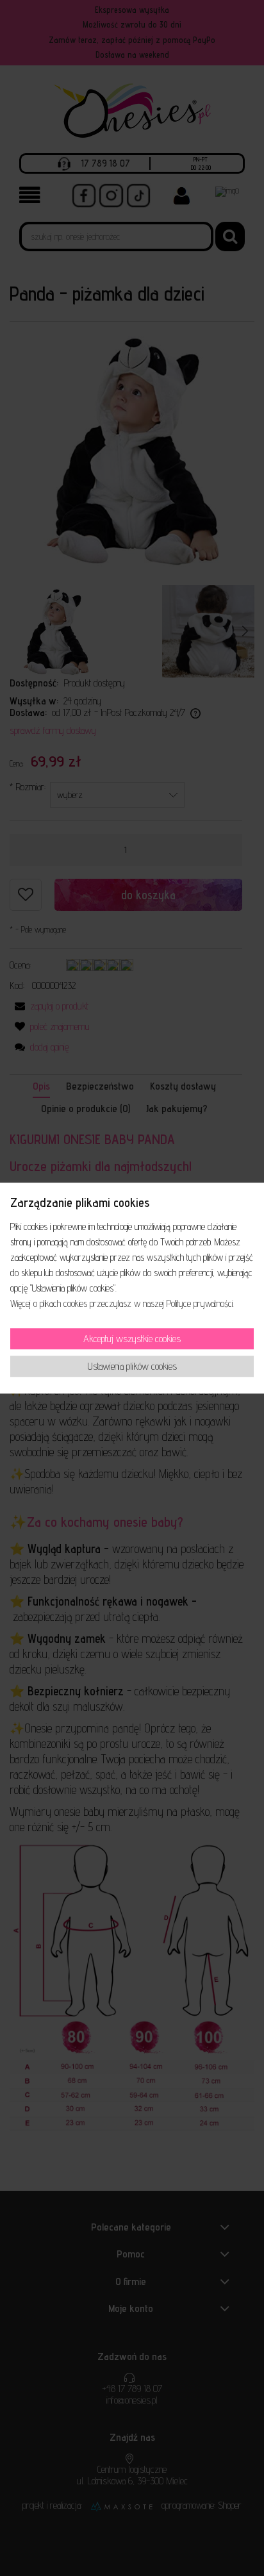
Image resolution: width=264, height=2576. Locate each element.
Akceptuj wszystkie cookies (132, 1339)
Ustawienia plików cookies (132, 1366)
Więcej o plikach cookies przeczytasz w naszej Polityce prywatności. (122, 1304)
